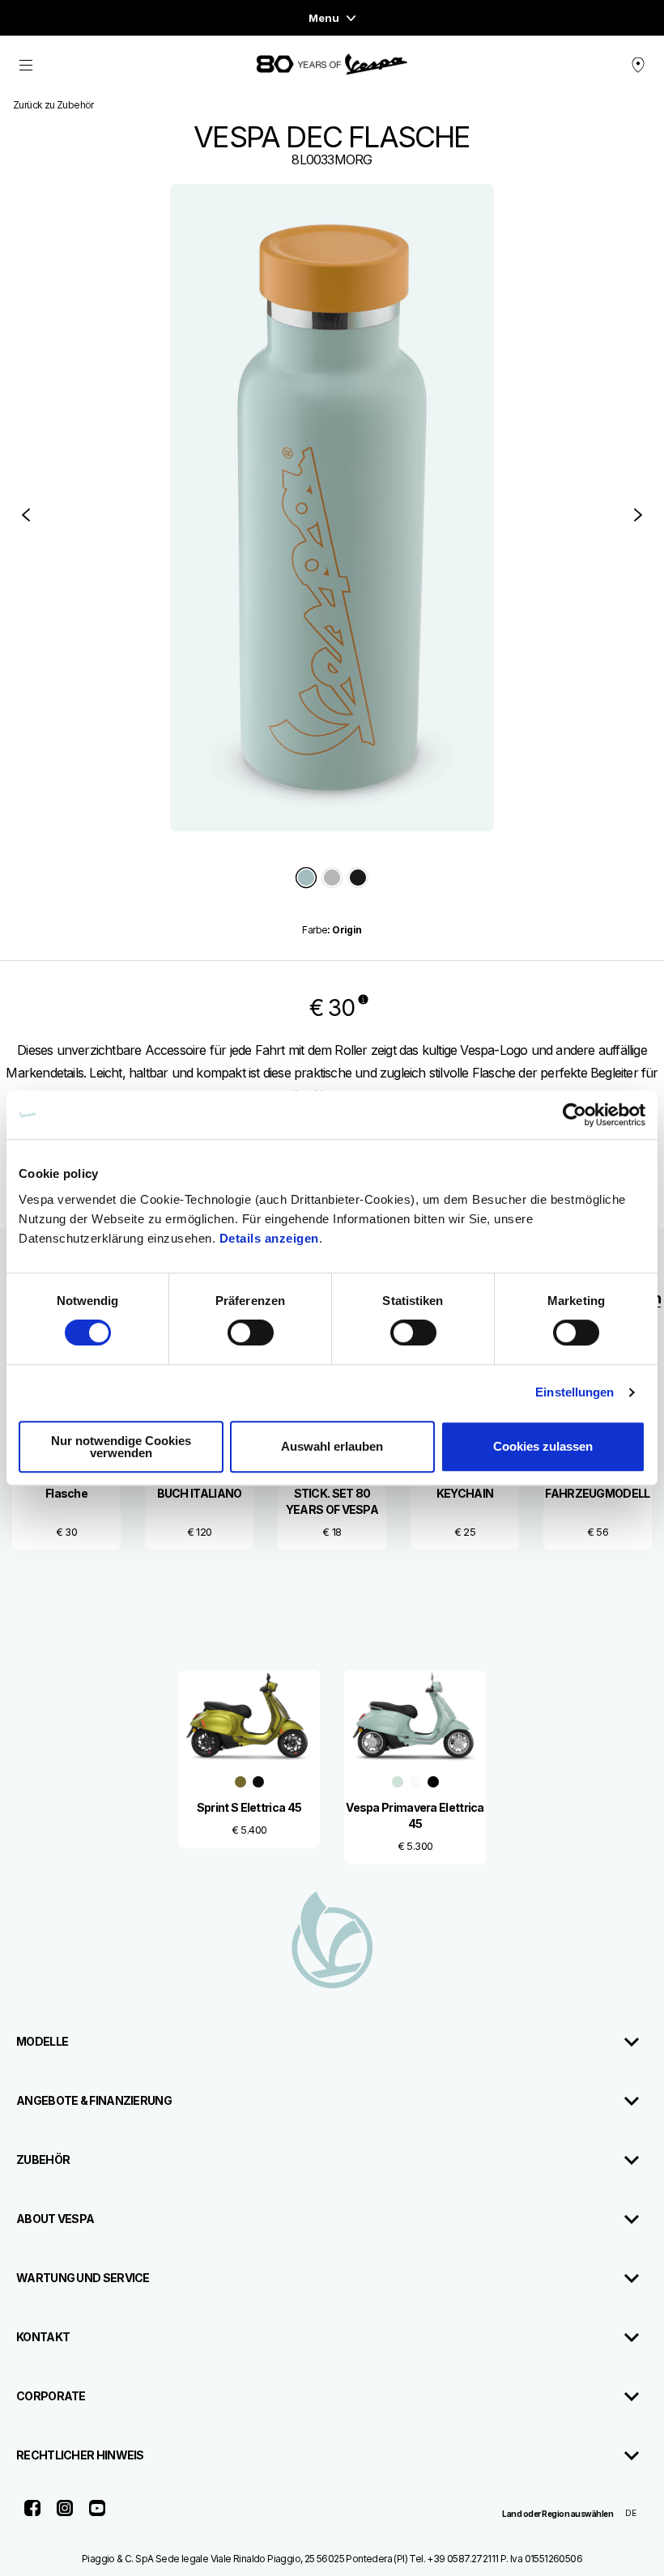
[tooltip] (306, 879)
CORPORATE (51, 2396)
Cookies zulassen (543, 1446)
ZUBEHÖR (43, 2159)
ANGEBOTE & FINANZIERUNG (94, 2100)
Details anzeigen (269, 1238)
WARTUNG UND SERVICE (83, 2278)
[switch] (251, 1333)
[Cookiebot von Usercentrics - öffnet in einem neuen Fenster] (575, 1115)
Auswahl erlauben (332, 1446)
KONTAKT (43, 2337)
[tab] (306, 879)
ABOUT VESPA (55, 2219)
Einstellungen (575, 1392)
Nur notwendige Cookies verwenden (121, 1447)
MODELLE (42, 2041)
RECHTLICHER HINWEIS (80, 2455)
